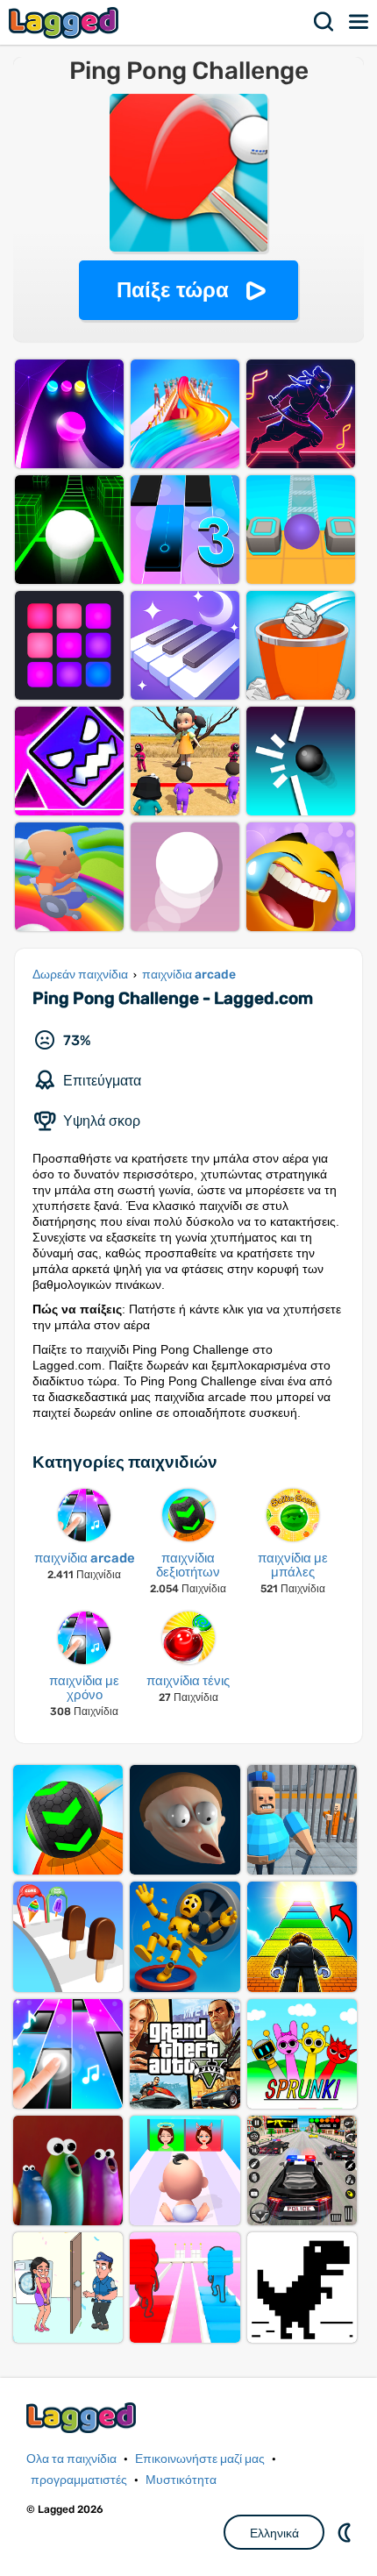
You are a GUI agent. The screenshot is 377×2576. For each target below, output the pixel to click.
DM (346, 2532)
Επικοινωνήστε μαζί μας (200, 2459)
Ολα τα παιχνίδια (71, 2459)
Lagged (66, 22)
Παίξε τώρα (173, 290)
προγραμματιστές (79, 2480)
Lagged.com (83, 2418)
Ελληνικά (274, 2533)
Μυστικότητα (181, 2480)
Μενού (359, 22)
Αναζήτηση (324, 22)
